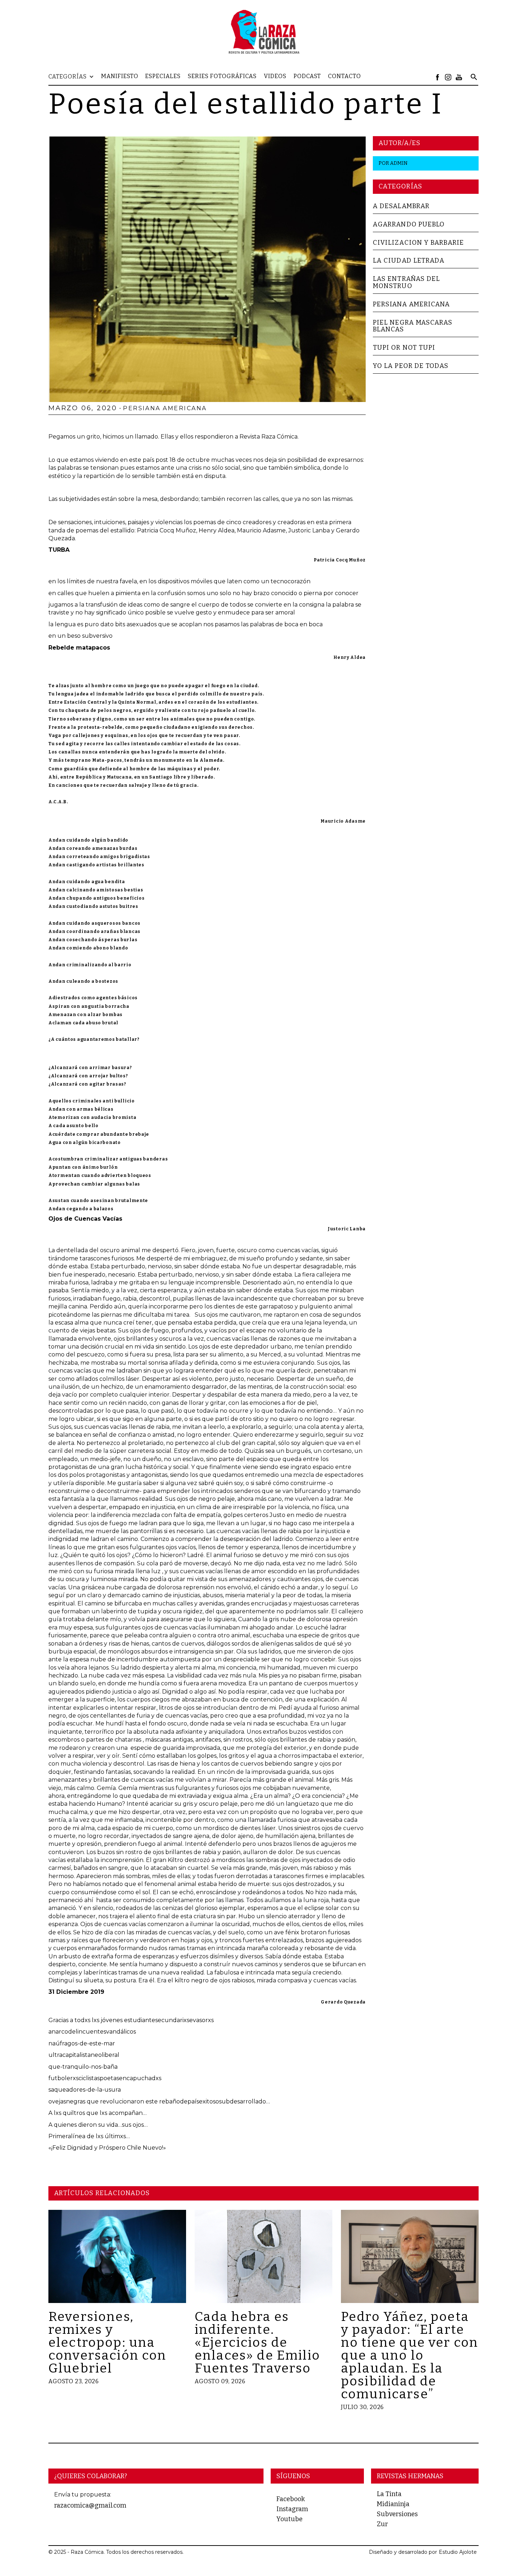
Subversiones (397, 2514)
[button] (75, 77)
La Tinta (389, 2494)
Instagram (292, 2509)
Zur (382, 2524)
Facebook (291, 2499)
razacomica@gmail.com (90, 2505)
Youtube (289, 2519)
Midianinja (393, 2504)
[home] (263, 32)
